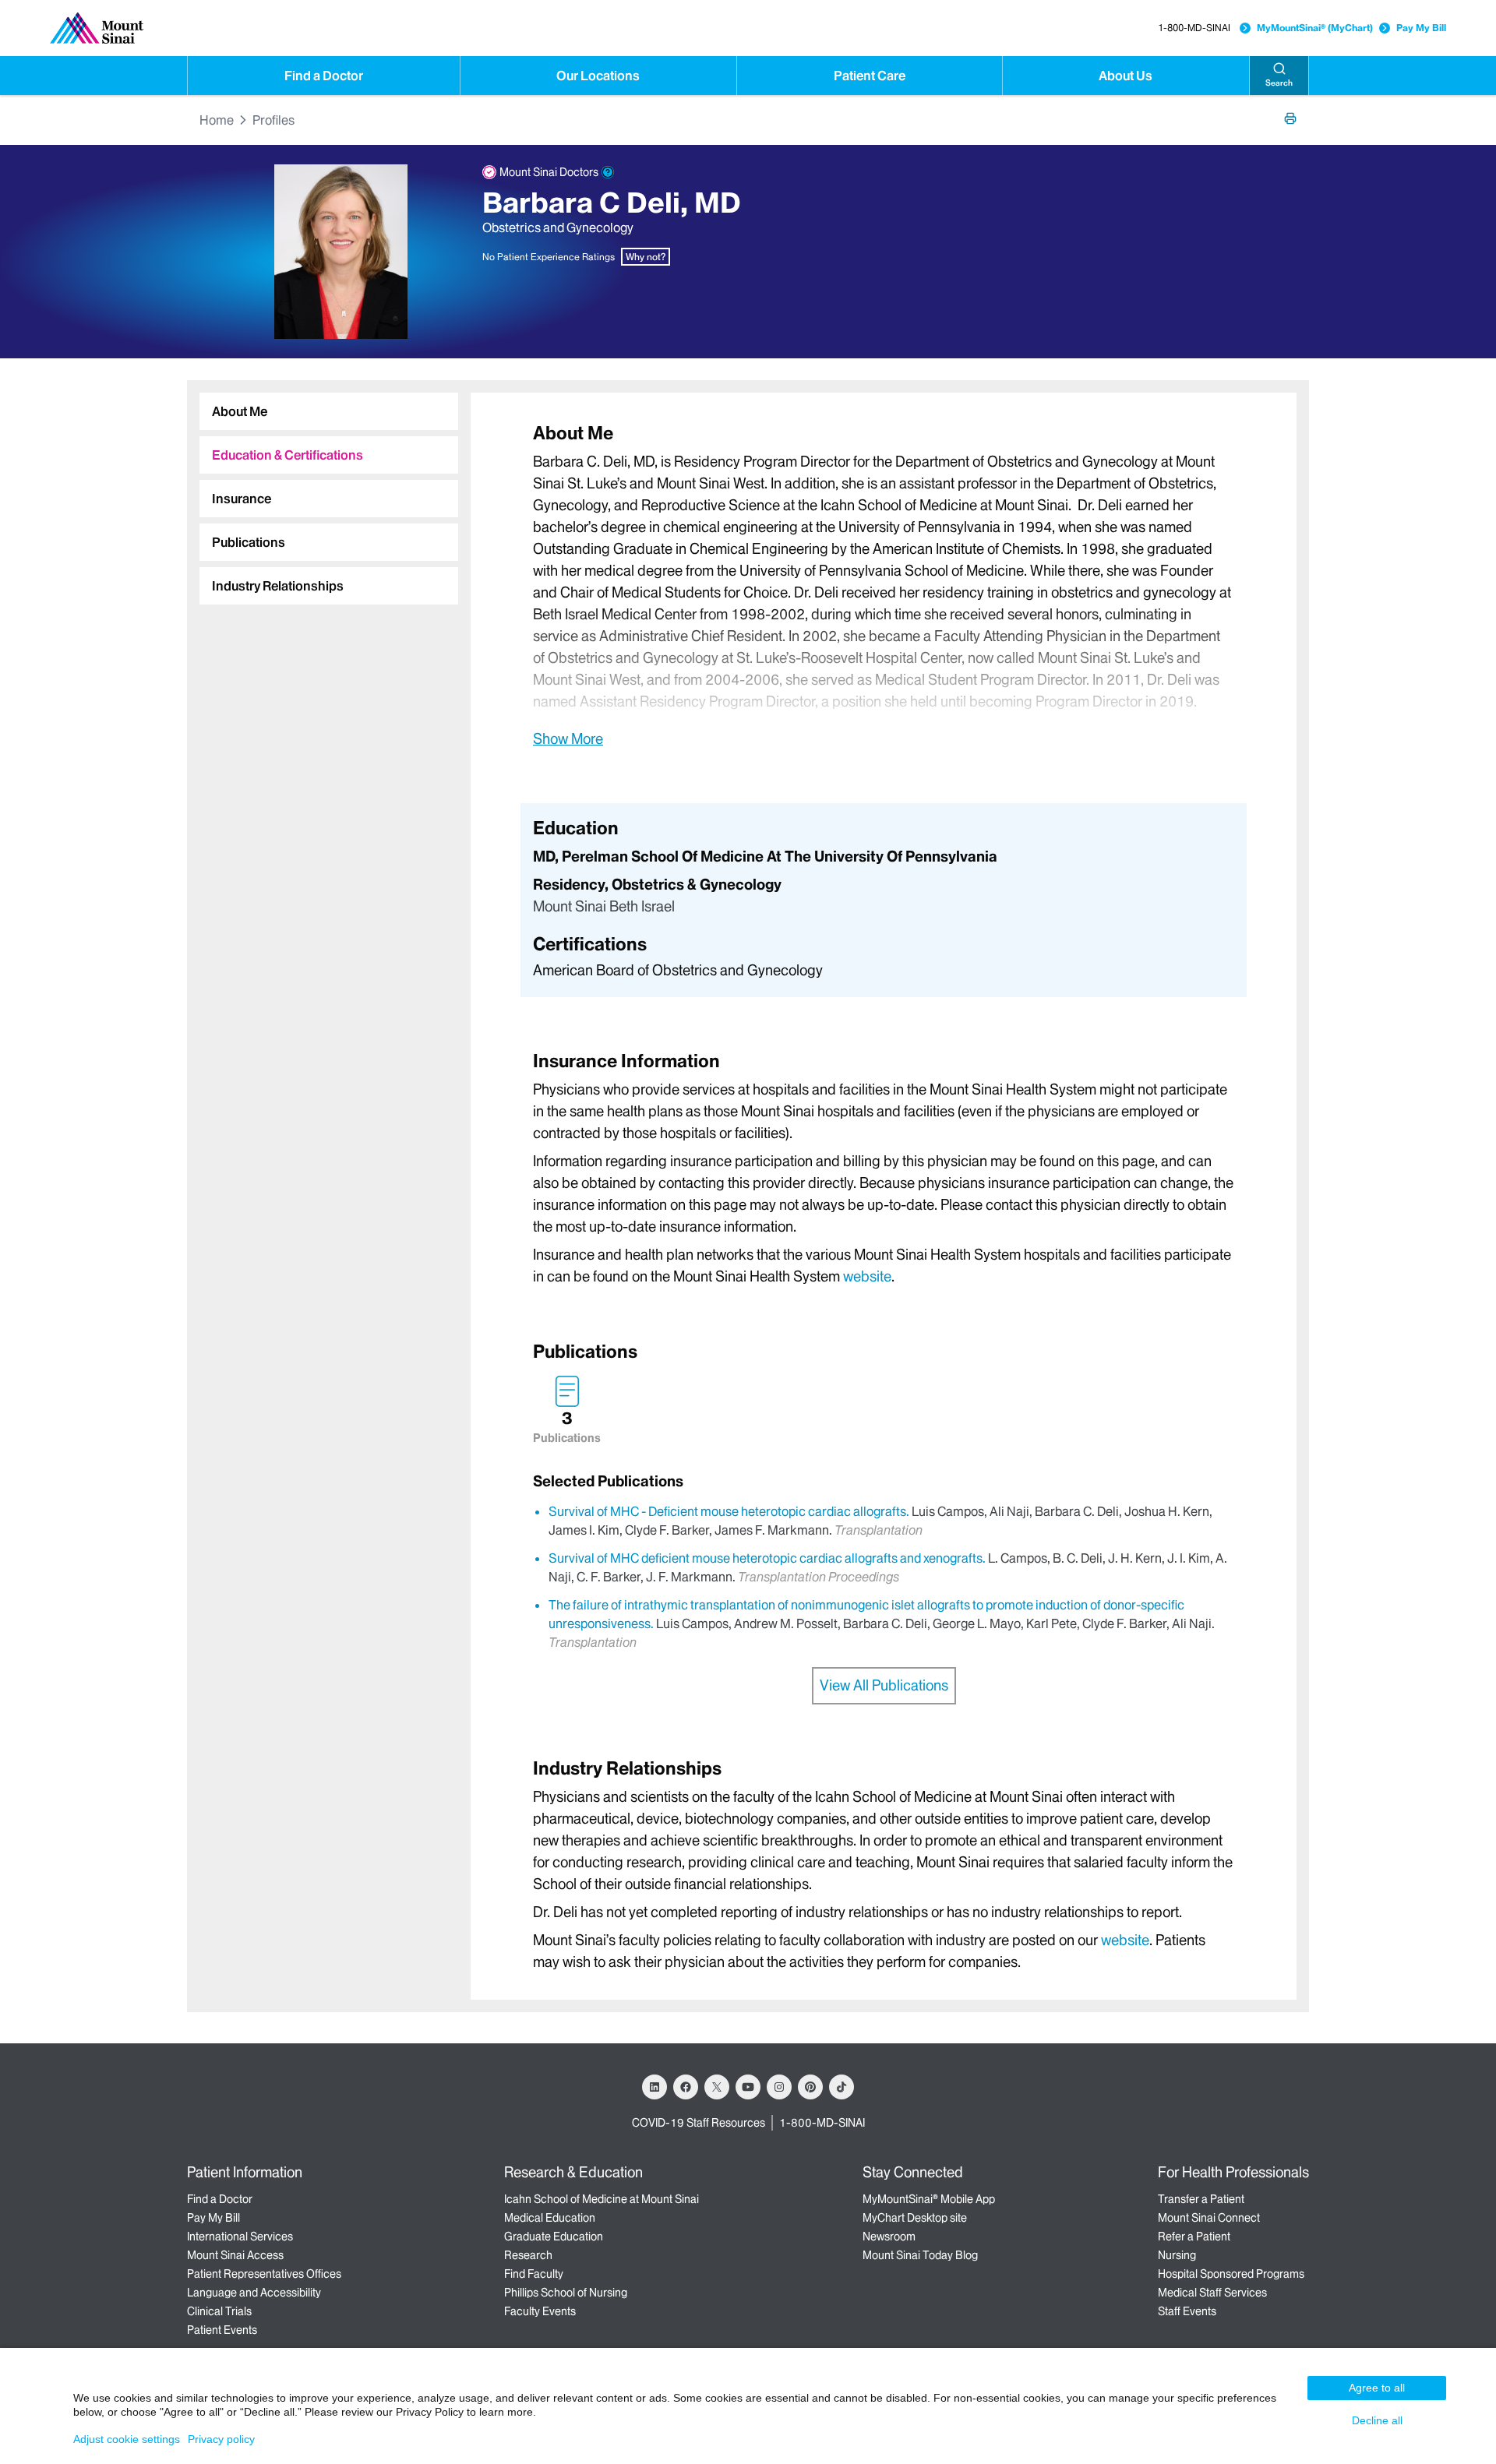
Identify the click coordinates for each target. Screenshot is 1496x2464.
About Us (1126, 76)
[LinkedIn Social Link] (654, 2087)
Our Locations (598, 76)
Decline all (1377, 2420)
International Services (240, 2237)
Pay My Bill (1421, 28)
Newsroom (889, 2237)
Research (528, 2255)
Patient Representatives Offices (264, 2274)
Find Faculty (534, 2274)
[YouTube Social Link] (748, 2087)
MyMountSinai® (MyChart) (1315, 28)
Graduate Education (554, 2237)
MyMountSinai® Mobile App (929, 2199)
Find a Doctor (324, 76)
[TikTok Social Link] (841, 2087)
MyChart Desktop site (915, 2218)
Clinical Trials (219, 2311)
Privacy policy (221, 2439)
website (867, 1276)
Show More (568, 738)
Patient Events (222, 2330)
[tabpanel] (884, 585)
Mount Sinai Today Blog (920, 2255)
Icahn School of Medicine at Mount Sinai (602, 2199)
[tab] (329, 411)
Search (1279, 83)
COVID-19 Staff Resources (699, 2123)
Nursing (1177, 2255)
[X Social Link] (717, 2087)
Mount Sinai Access (235, 2255)
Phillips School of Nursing (566, 2293)
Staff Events (1187, 2311)
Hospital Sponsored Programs (1231, 2274)
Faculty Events (540, 2311)
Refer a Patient (1194, 2237)
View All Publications (884, 1685)
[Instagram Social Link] (779, 2087)
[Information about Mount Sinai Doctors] (608, 172)
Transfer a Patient (1201, 2199)
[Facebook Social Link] (686, 2087)
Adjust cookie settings (127, 2439)
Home (217, 120)
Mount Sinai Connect (1209, 2218)
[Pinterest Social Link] (810, 2087)
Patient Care (870, 76)
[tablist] (323, 492)
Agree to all (1377, 2388)
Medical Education (550, 2218)
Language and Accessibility (254, 2293)
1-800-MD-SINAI (1194, 28)
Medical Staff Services (1212, 2293)
